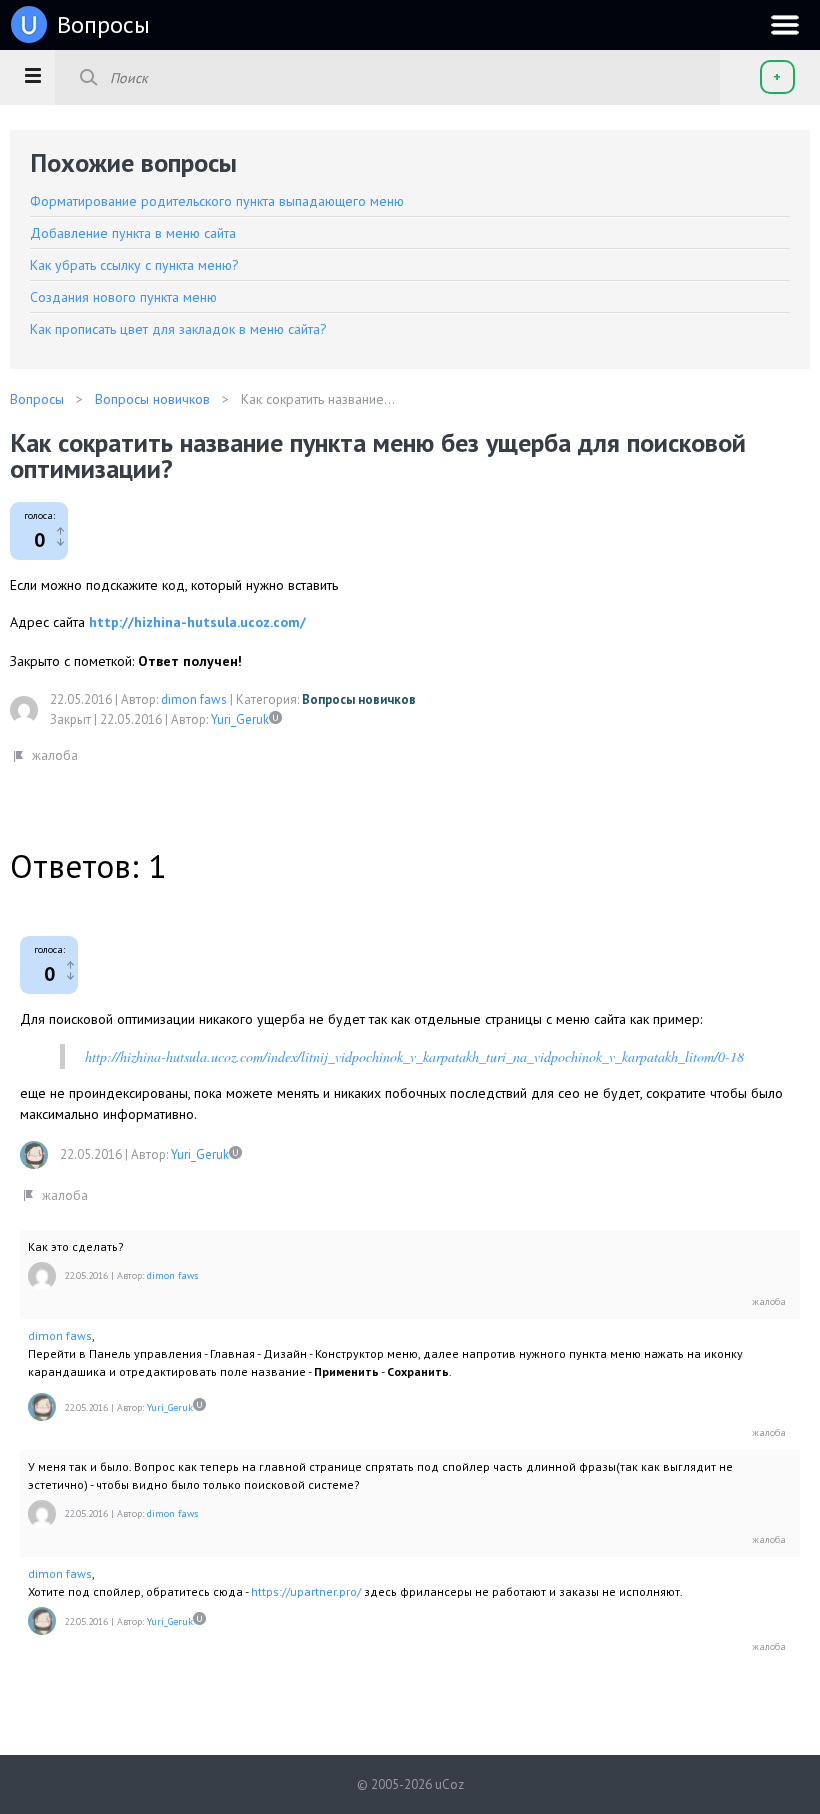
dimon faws (194, 699)
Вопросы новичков (359, 699)
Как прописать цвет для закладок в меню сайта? (178, 329)
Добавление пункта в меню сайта (133, 233)
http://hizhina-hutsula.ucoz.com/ (197, 622)
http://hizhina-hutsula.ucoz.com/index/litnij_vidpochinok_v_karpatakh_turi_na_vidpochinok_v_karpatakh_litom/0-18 (414, 1056)
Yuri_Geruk (240, 719)
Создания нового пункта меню (123, 297)
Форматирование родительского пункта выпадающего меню (217, 201)
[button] (32, 75)
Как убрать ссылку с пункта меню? (134, 265)
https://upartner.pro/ (306, 1591)
